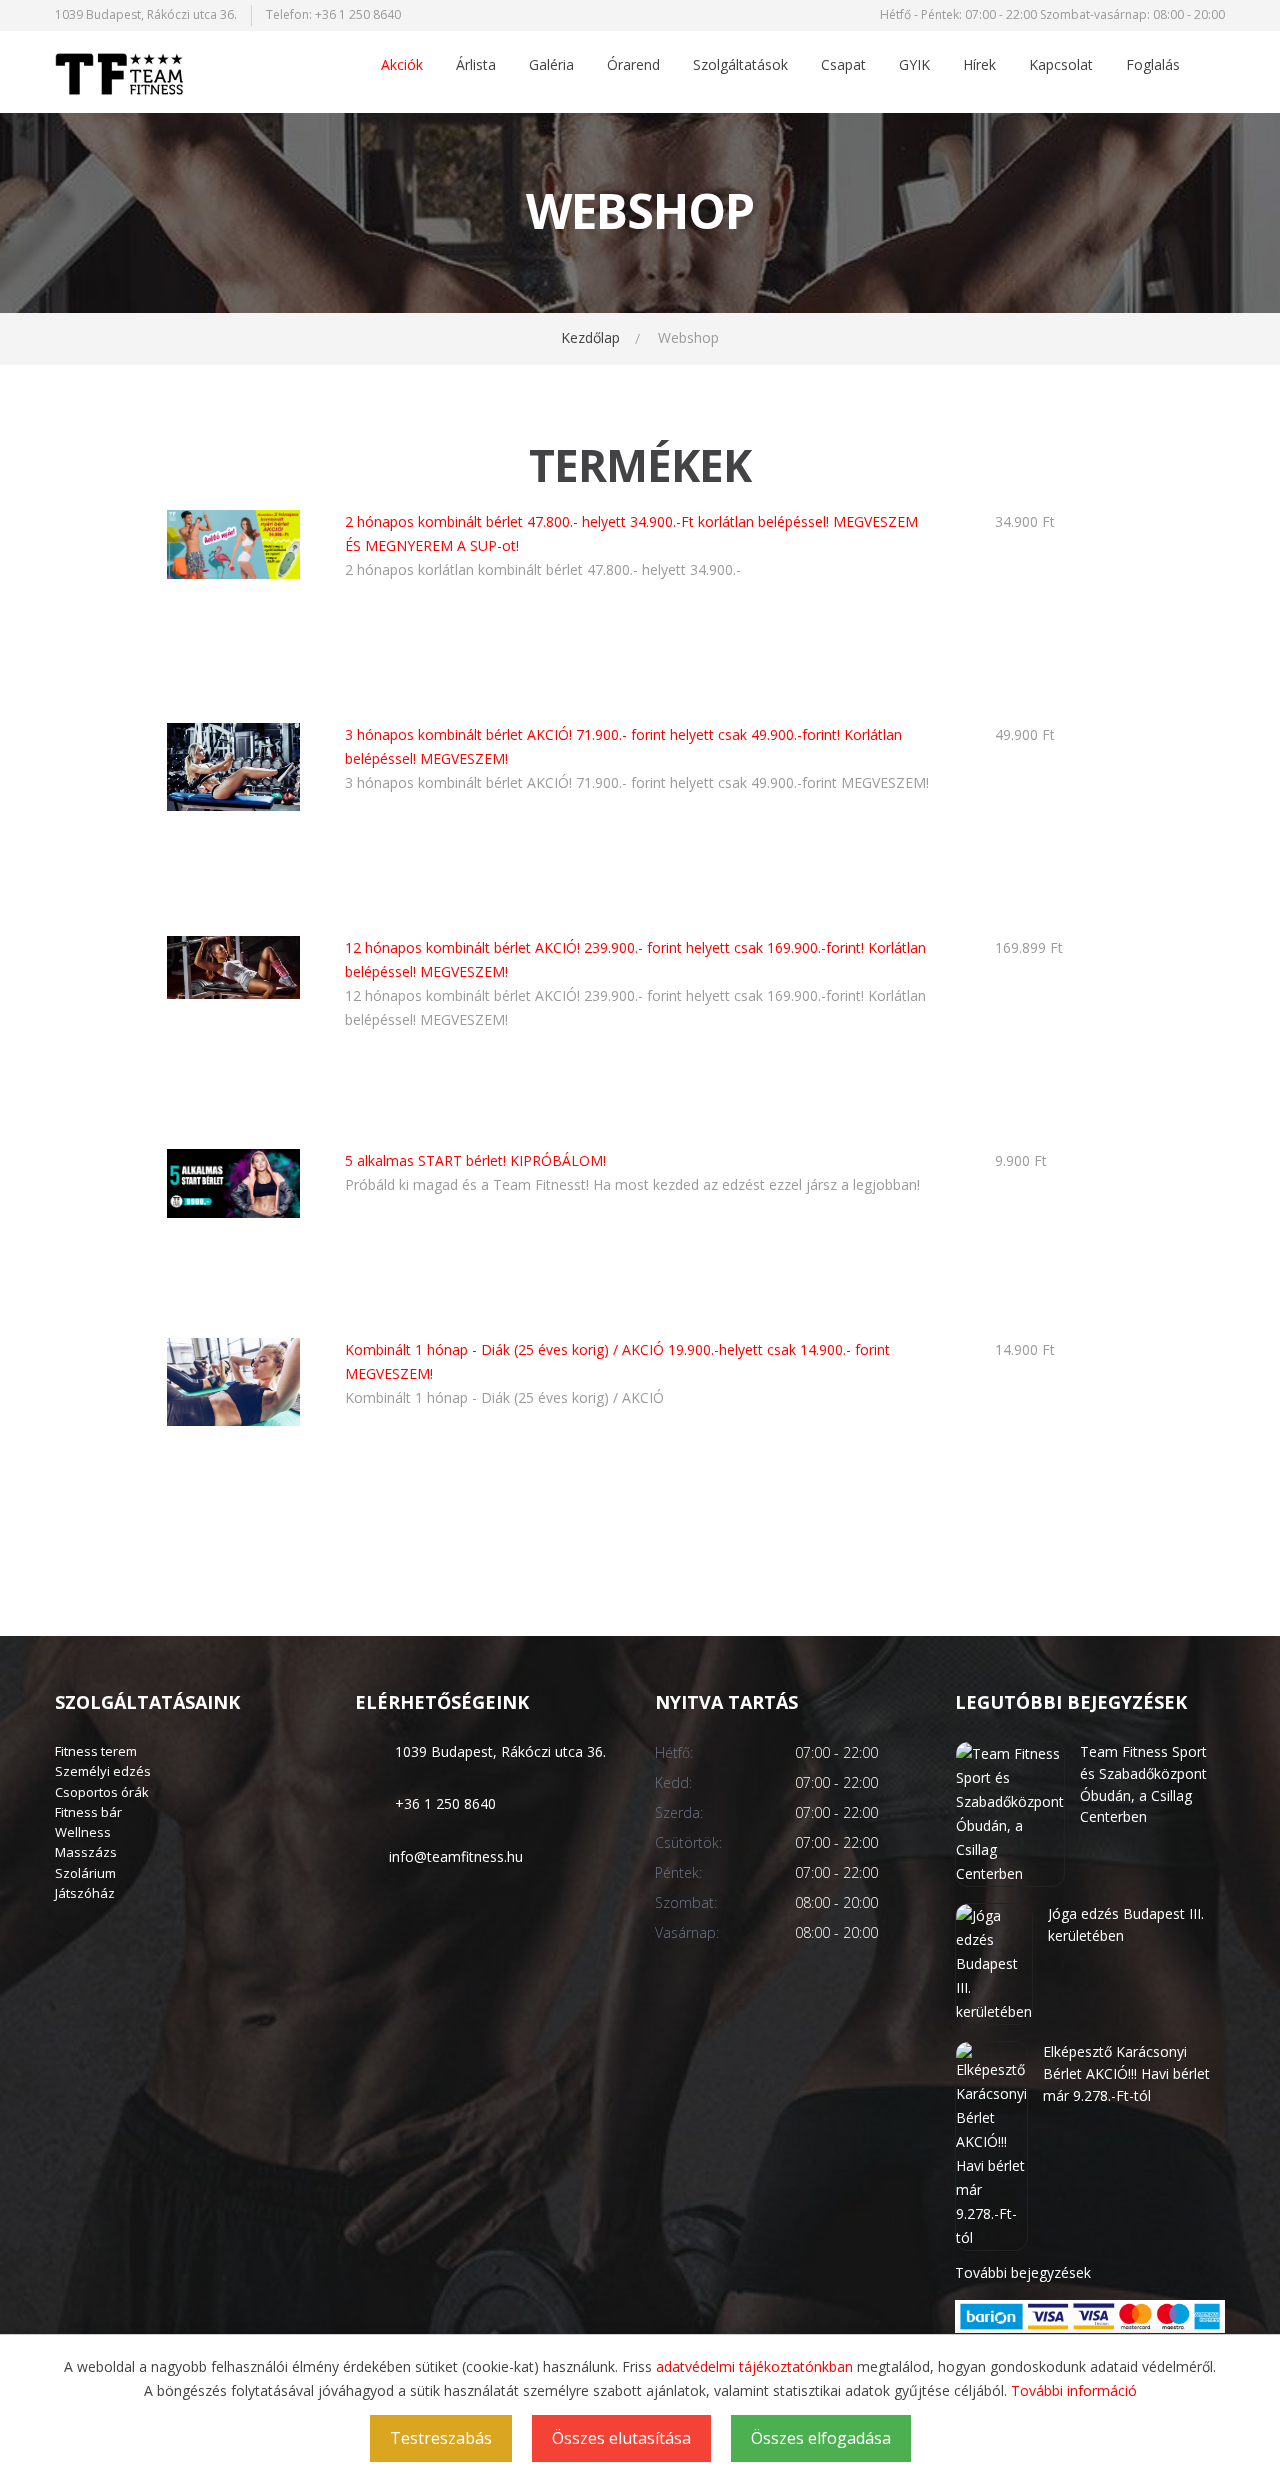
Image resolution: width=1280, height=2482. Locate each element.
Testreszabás (441, 2438)
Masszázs (86, 1852)
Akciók (402, 65)
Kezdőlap (590, 337)
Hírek (979, 65)
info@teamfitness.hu (456, 1856)
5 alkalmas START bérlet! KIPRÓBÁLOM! (475, 1160)
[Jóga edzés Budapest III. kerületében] (994, 1962)
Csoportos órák (102, 1792)
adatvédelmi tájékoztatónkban (754, 2366)
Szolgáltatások (740, 65)
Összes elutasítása (621, 2438)
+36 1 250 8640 (358, 14)
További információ (1074, 2390)
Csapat (843, 65)
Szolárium (85, 1873)
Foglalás (1153, 65)
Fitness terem (96, 1751)
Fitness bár (88, 1812)
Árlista (476, 65)
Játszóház (85, 1893)
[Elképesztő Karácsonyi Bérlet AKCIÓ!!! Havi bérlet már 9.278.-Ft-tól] (991, 2144)
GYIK (914, 65)
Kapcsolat (1061, 65)
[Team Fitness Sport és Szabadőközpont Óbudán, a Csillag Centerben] (1010, 1812)
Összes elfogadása (821, 2438)
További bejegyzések (1023, 2272)
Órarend (633, 65)
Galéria (551, 65)
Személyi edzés (103, 1771)
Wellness (83, 1832)
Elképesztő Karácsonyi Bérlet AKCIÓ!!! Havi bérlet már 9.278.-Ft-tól (1126, 2073)
